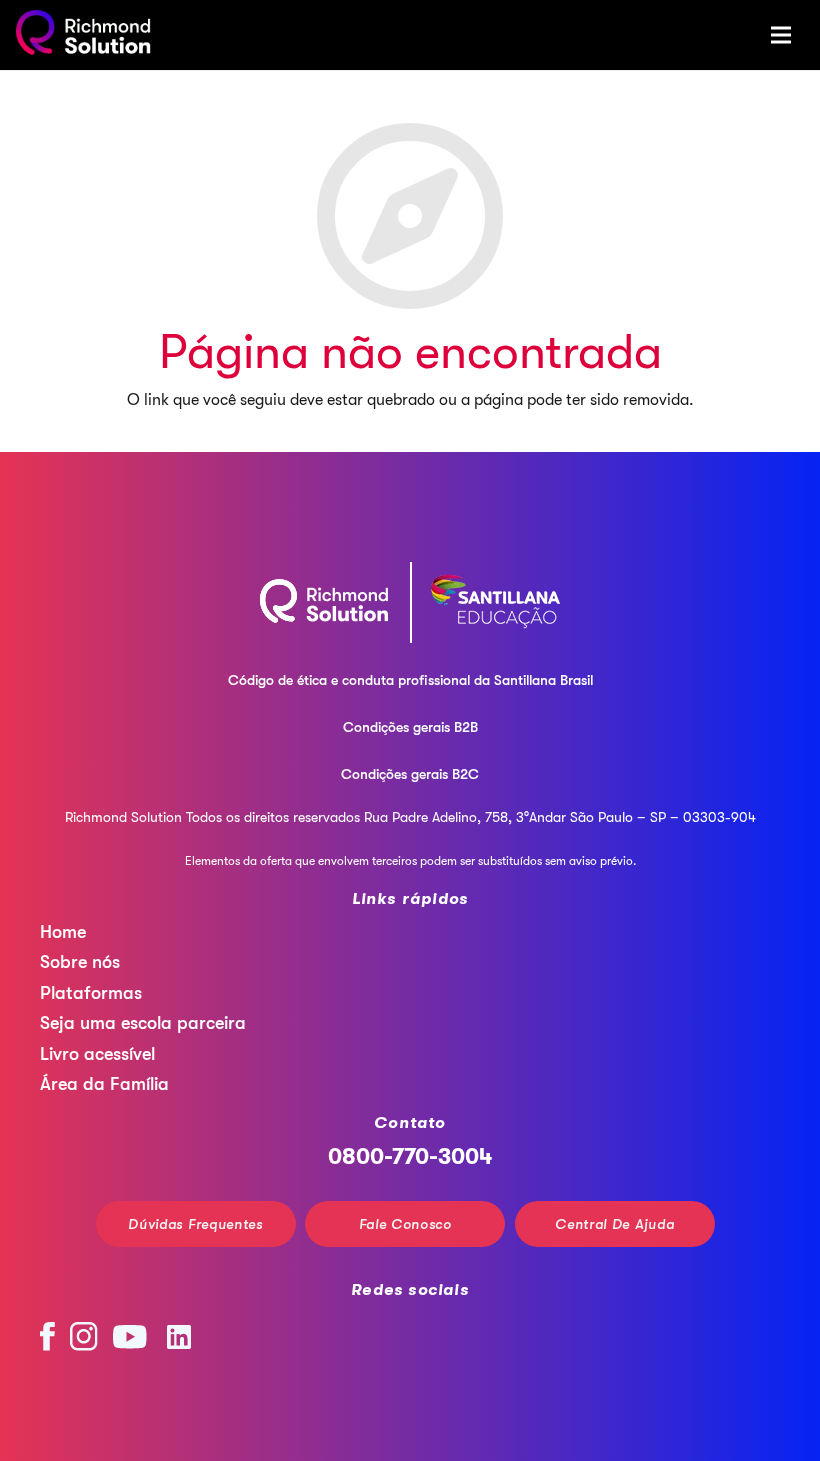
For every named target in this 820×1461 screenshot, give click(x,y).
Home (63, 932)
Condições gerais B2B (410, 727)
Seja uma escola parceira (143, 1023)
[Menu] (781, 35)
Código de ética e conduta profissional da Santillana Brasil (410, 680)
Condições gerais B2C (410, 774)
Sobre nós (80, 962)
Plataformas (91, 993)
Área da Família (104, 1084)
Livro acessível (97, 1054)
